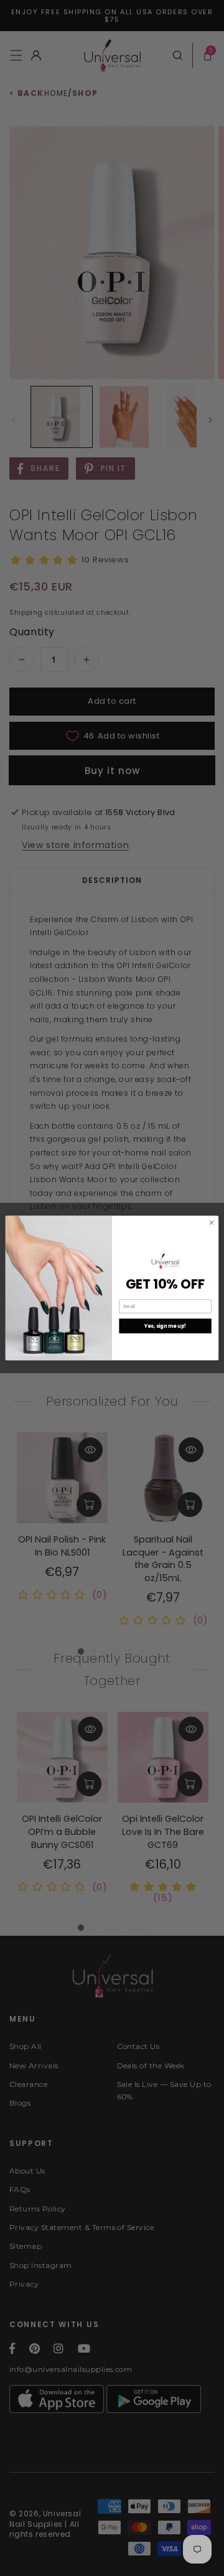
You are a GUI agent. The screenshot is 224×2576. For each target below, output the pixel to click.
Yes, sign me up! (166, 1326)
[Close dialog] (211, 1222)
